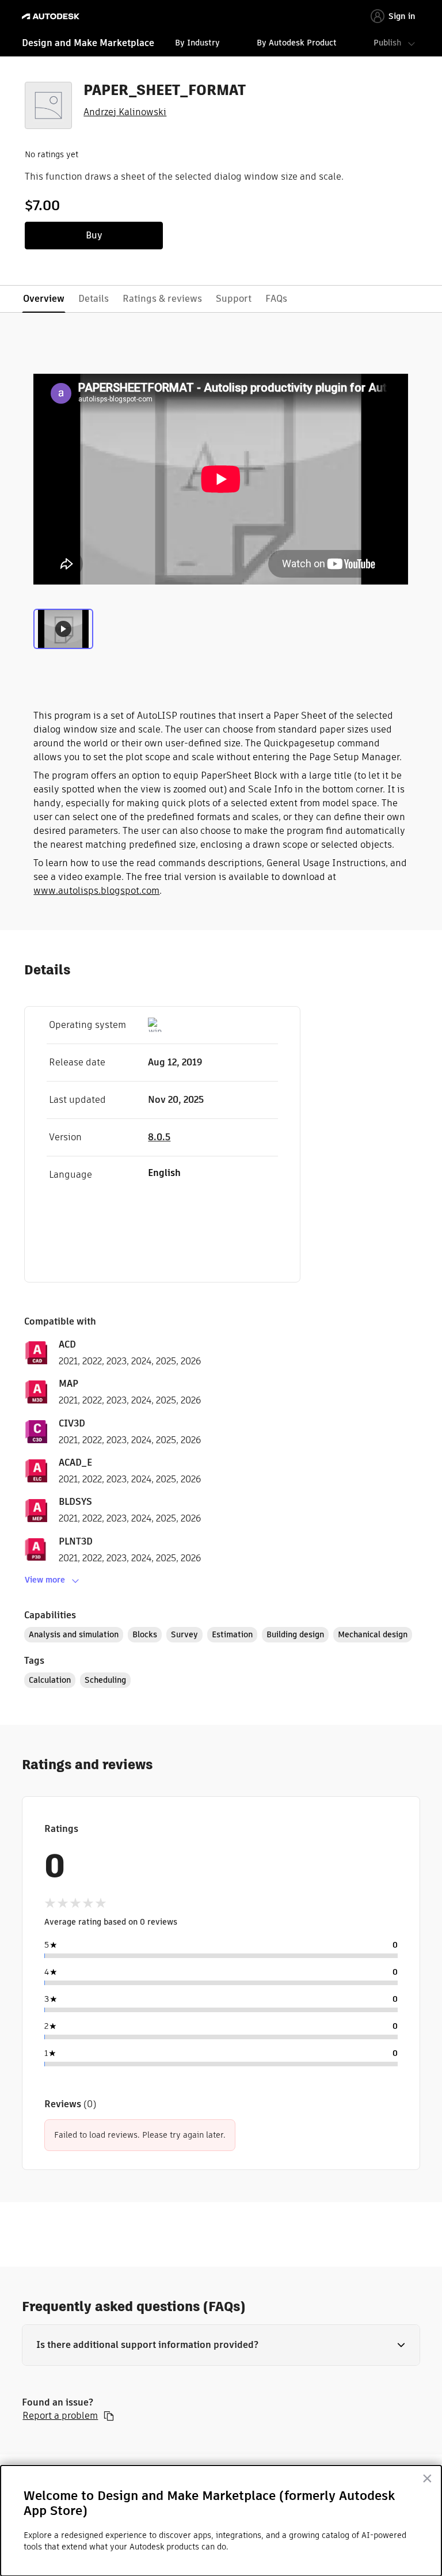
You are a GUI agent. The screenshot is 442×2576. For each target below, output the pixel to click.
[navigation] (221, 44)
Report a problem (60, 2416)
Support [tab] (234, 299)
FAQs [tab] (276, 299)
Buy (94, 235)
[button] (221, 2345)
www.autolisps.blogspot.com (96, 891)
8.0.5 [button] (159, 1137)
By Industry (197, 43)
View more (45, 1580)
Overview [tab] (44, 299)
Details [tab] (94, 299)
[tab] (63, 633)
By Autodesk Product (297, 43)
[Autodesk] (52, 16)
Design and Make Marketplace (88, 43)
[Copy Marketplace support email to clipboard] (109, 2416)
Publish (387, 43)
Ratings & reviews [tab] (162, 299)
